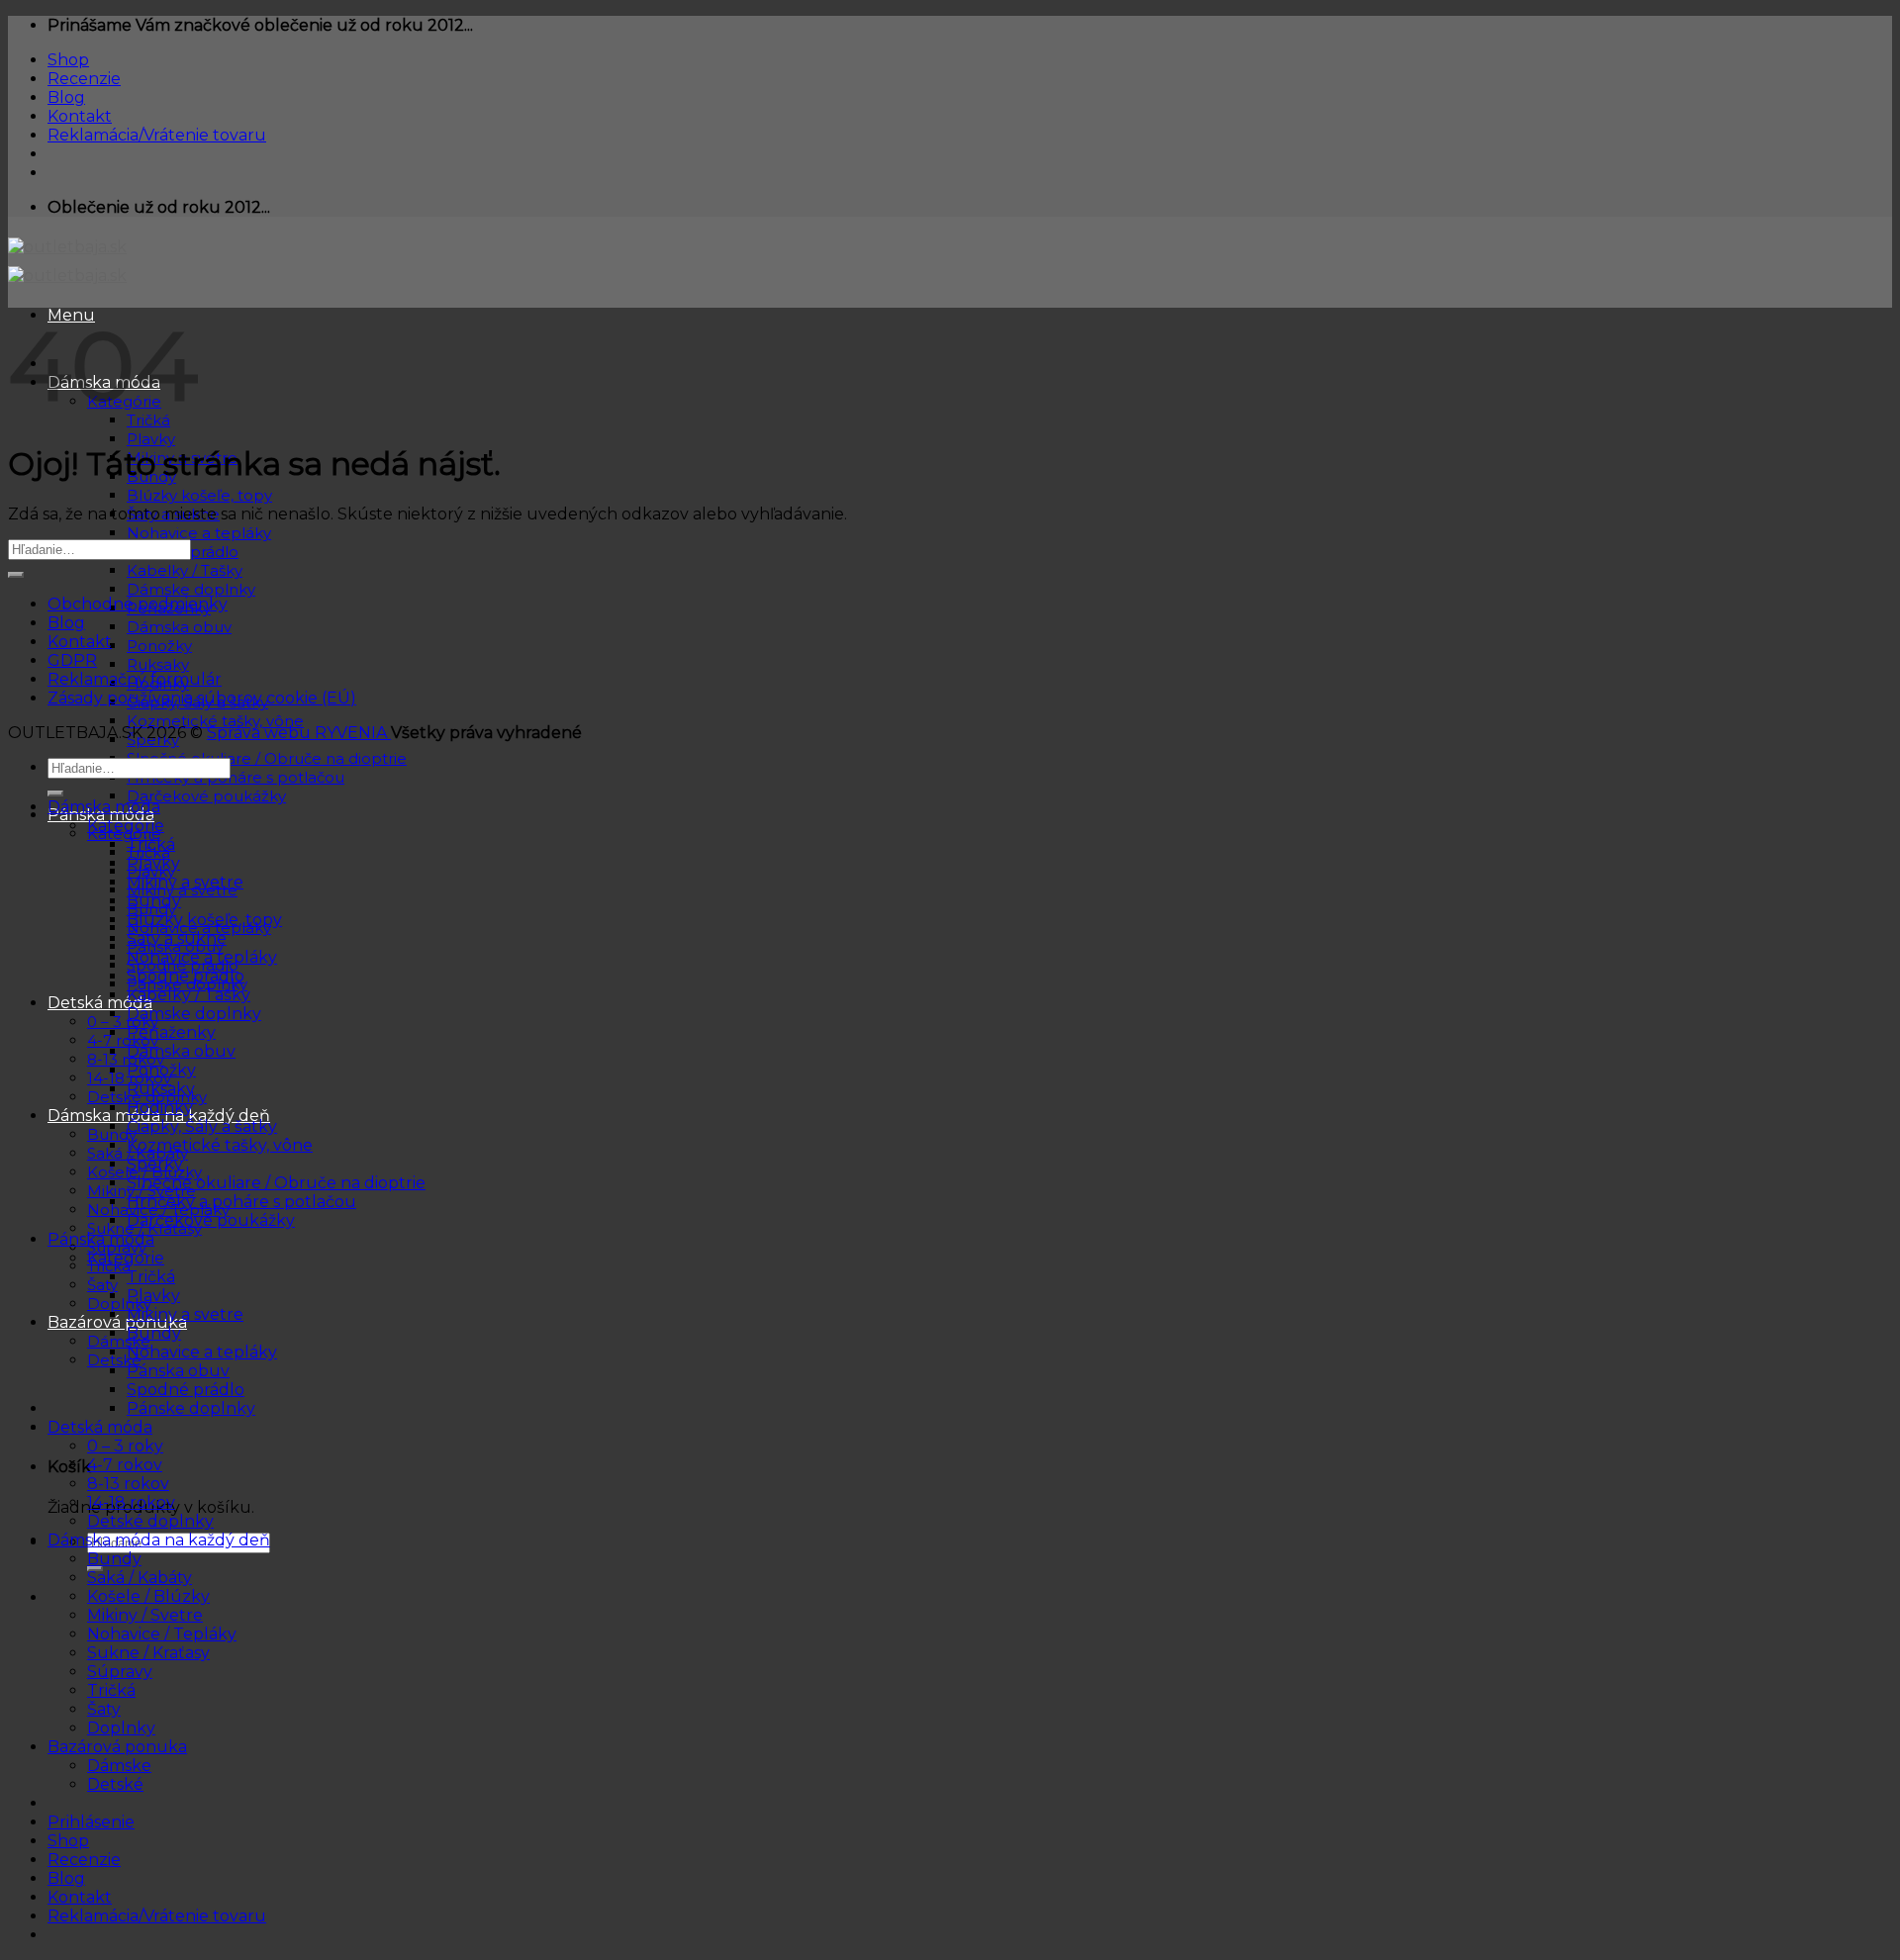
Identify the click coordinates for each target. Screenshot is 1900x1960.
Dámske (119, 1341)
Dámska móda (104, 807)
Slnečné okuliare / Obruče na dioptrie (267, 758)
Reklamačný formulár (135, 679)
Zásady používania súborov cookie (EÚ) (202, 698)
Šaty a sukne (177, 938)
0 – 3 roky (123, 1022)
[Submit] (16, 575)
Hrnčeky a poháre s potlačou (236, 777)
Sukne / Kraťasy (148, 1653)
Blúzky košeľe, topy (199, 495)
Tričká (151, 844)
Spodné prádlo (186, 976)
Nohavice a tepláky (199, 533)
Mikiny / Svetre (145, 1615)
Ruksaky (158, 664)
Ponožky (159, 646)
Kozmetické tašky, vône (215, 721)
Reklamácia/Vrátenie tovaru (157, 135)
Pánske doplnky (191, 1408)
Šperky (155, 1164)
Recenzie (84, 79)
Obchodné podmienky (138, 604)
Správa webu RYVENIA (299, 733)
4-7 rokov (123, 1040)
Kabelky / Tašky (185, 570)
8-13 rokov (126, 1059)
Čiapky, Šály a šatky (202, 1126)
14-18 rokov (131, 1502)
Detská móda (100, 1003)
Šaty (102, 1285)
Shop (68, 60)
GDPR (72, 660)
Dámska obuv (179, 627)
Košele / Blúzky (148, 1596)
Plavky (151, 439)
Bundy (154, 901)
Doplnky (119, 1304)
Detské (115, 1784)
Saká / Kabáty (140, 1578)
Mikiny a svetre (185, 882)
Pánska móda (101, 1239)
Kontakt (80, 116)
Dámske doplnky (191, 589)
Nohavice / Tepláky (162, 1634)
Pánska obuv (178, 1371)
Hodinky (160, 1108)
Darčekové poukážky (206, 796)
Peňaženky (171, 1032)
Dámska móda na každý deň (159, 1540)
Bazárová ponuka (117, 1322)
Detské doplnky (150, 1521)
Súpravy (120, 1672)
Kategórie (126, 826)
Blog (66, 97)
